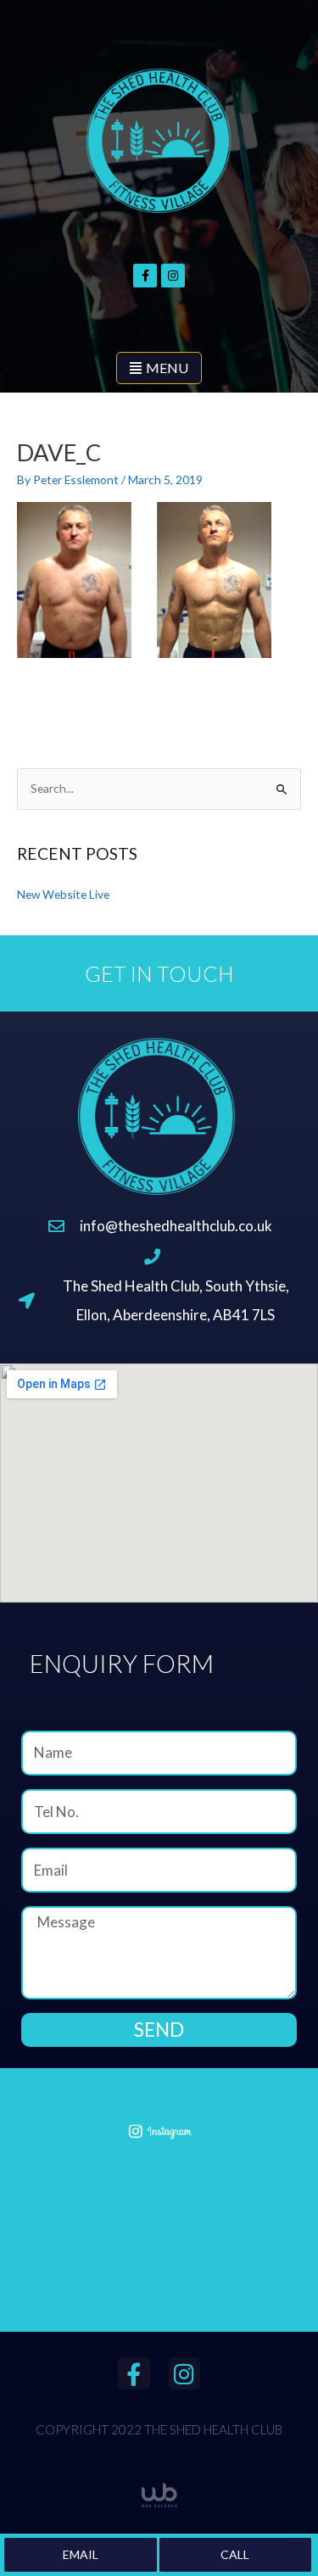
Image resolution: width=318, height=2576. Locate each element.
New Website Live (63, 894)
